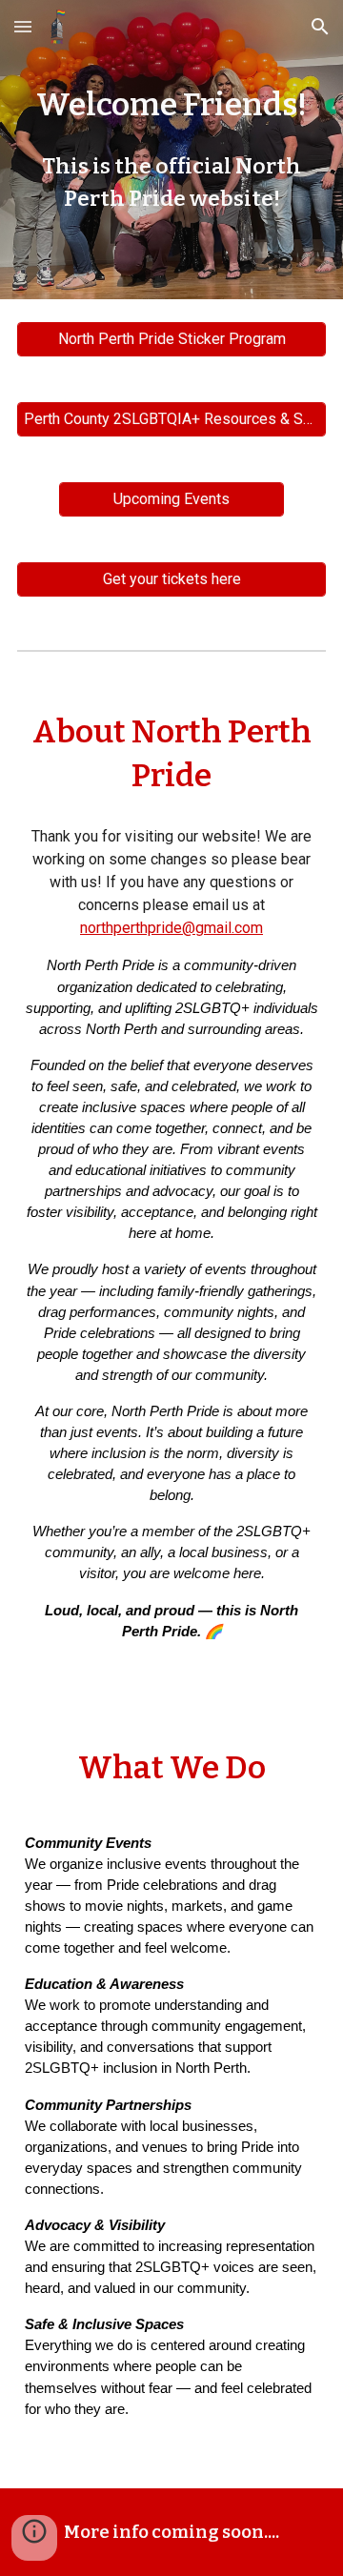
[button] (23, 26)
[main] (171, 150)
